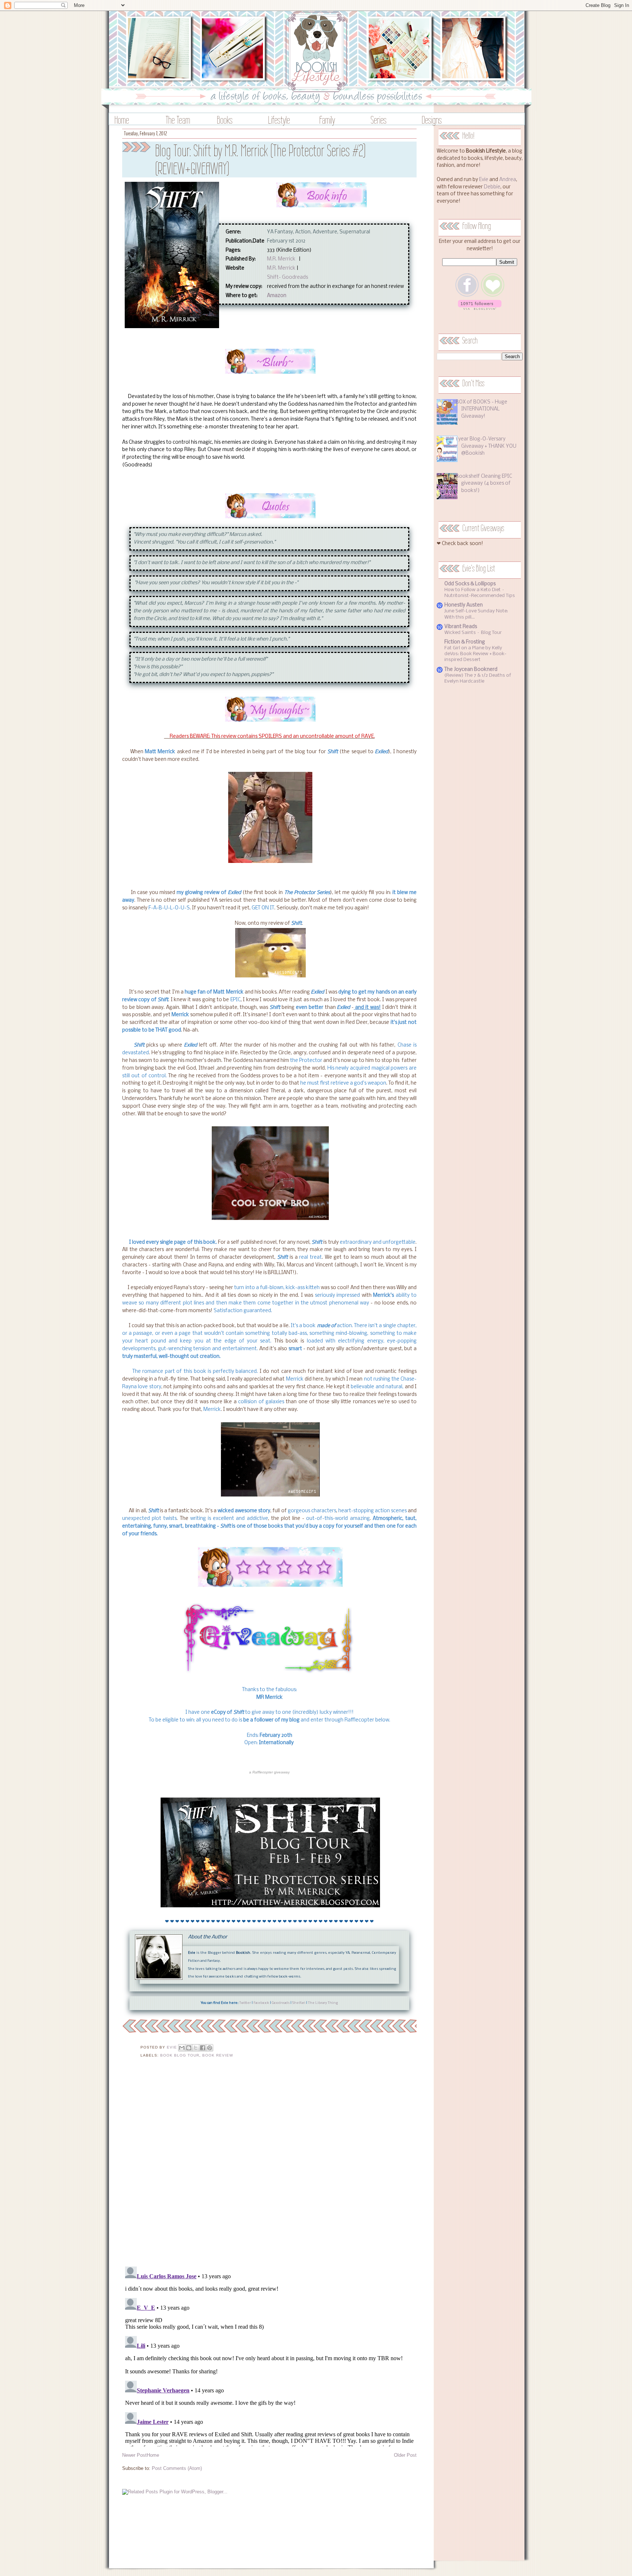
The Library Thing (323, 2003)
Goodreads (281, 2003)
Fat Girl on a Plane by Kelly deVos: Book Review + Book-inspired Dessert (475, 654)
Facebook (261, 2003)
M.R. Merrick (281, 259)
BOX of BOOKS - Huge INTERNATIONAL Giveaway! (481, 409)
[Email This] (182, 2048)
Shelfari (299, 2003)
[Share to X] (196, 2048)
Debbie (492, 187)
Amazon (277, 296)
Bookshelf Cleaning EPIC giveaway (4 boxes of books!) (484, 484)
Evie (484, 180)
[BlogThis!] (189, 2048)
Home (122, 120)
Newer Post (134, 2455)
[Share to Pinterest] (210, 2048)
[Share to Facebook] (203, 2048)
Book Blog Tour (180, 2055)
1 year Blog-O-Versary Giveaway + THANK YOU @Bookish (486, 446)
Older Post (405, 2455)
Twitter (245, 2003)
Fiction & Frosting (465, 642)
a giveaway (269, 1772)
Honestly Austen (464, 605)
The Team (178, 120)
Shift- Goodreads (287, 277)
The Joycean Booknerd (471, 670)
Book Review (218, 2055)
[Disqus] (269, 2167)
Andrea (508, 180)
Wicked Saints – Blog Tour (473, 633)
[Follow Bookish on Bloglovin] (480, 309)
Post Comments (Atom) (177, 2468)
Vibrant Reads (461, 627)
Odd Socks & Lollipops (470, 584)
